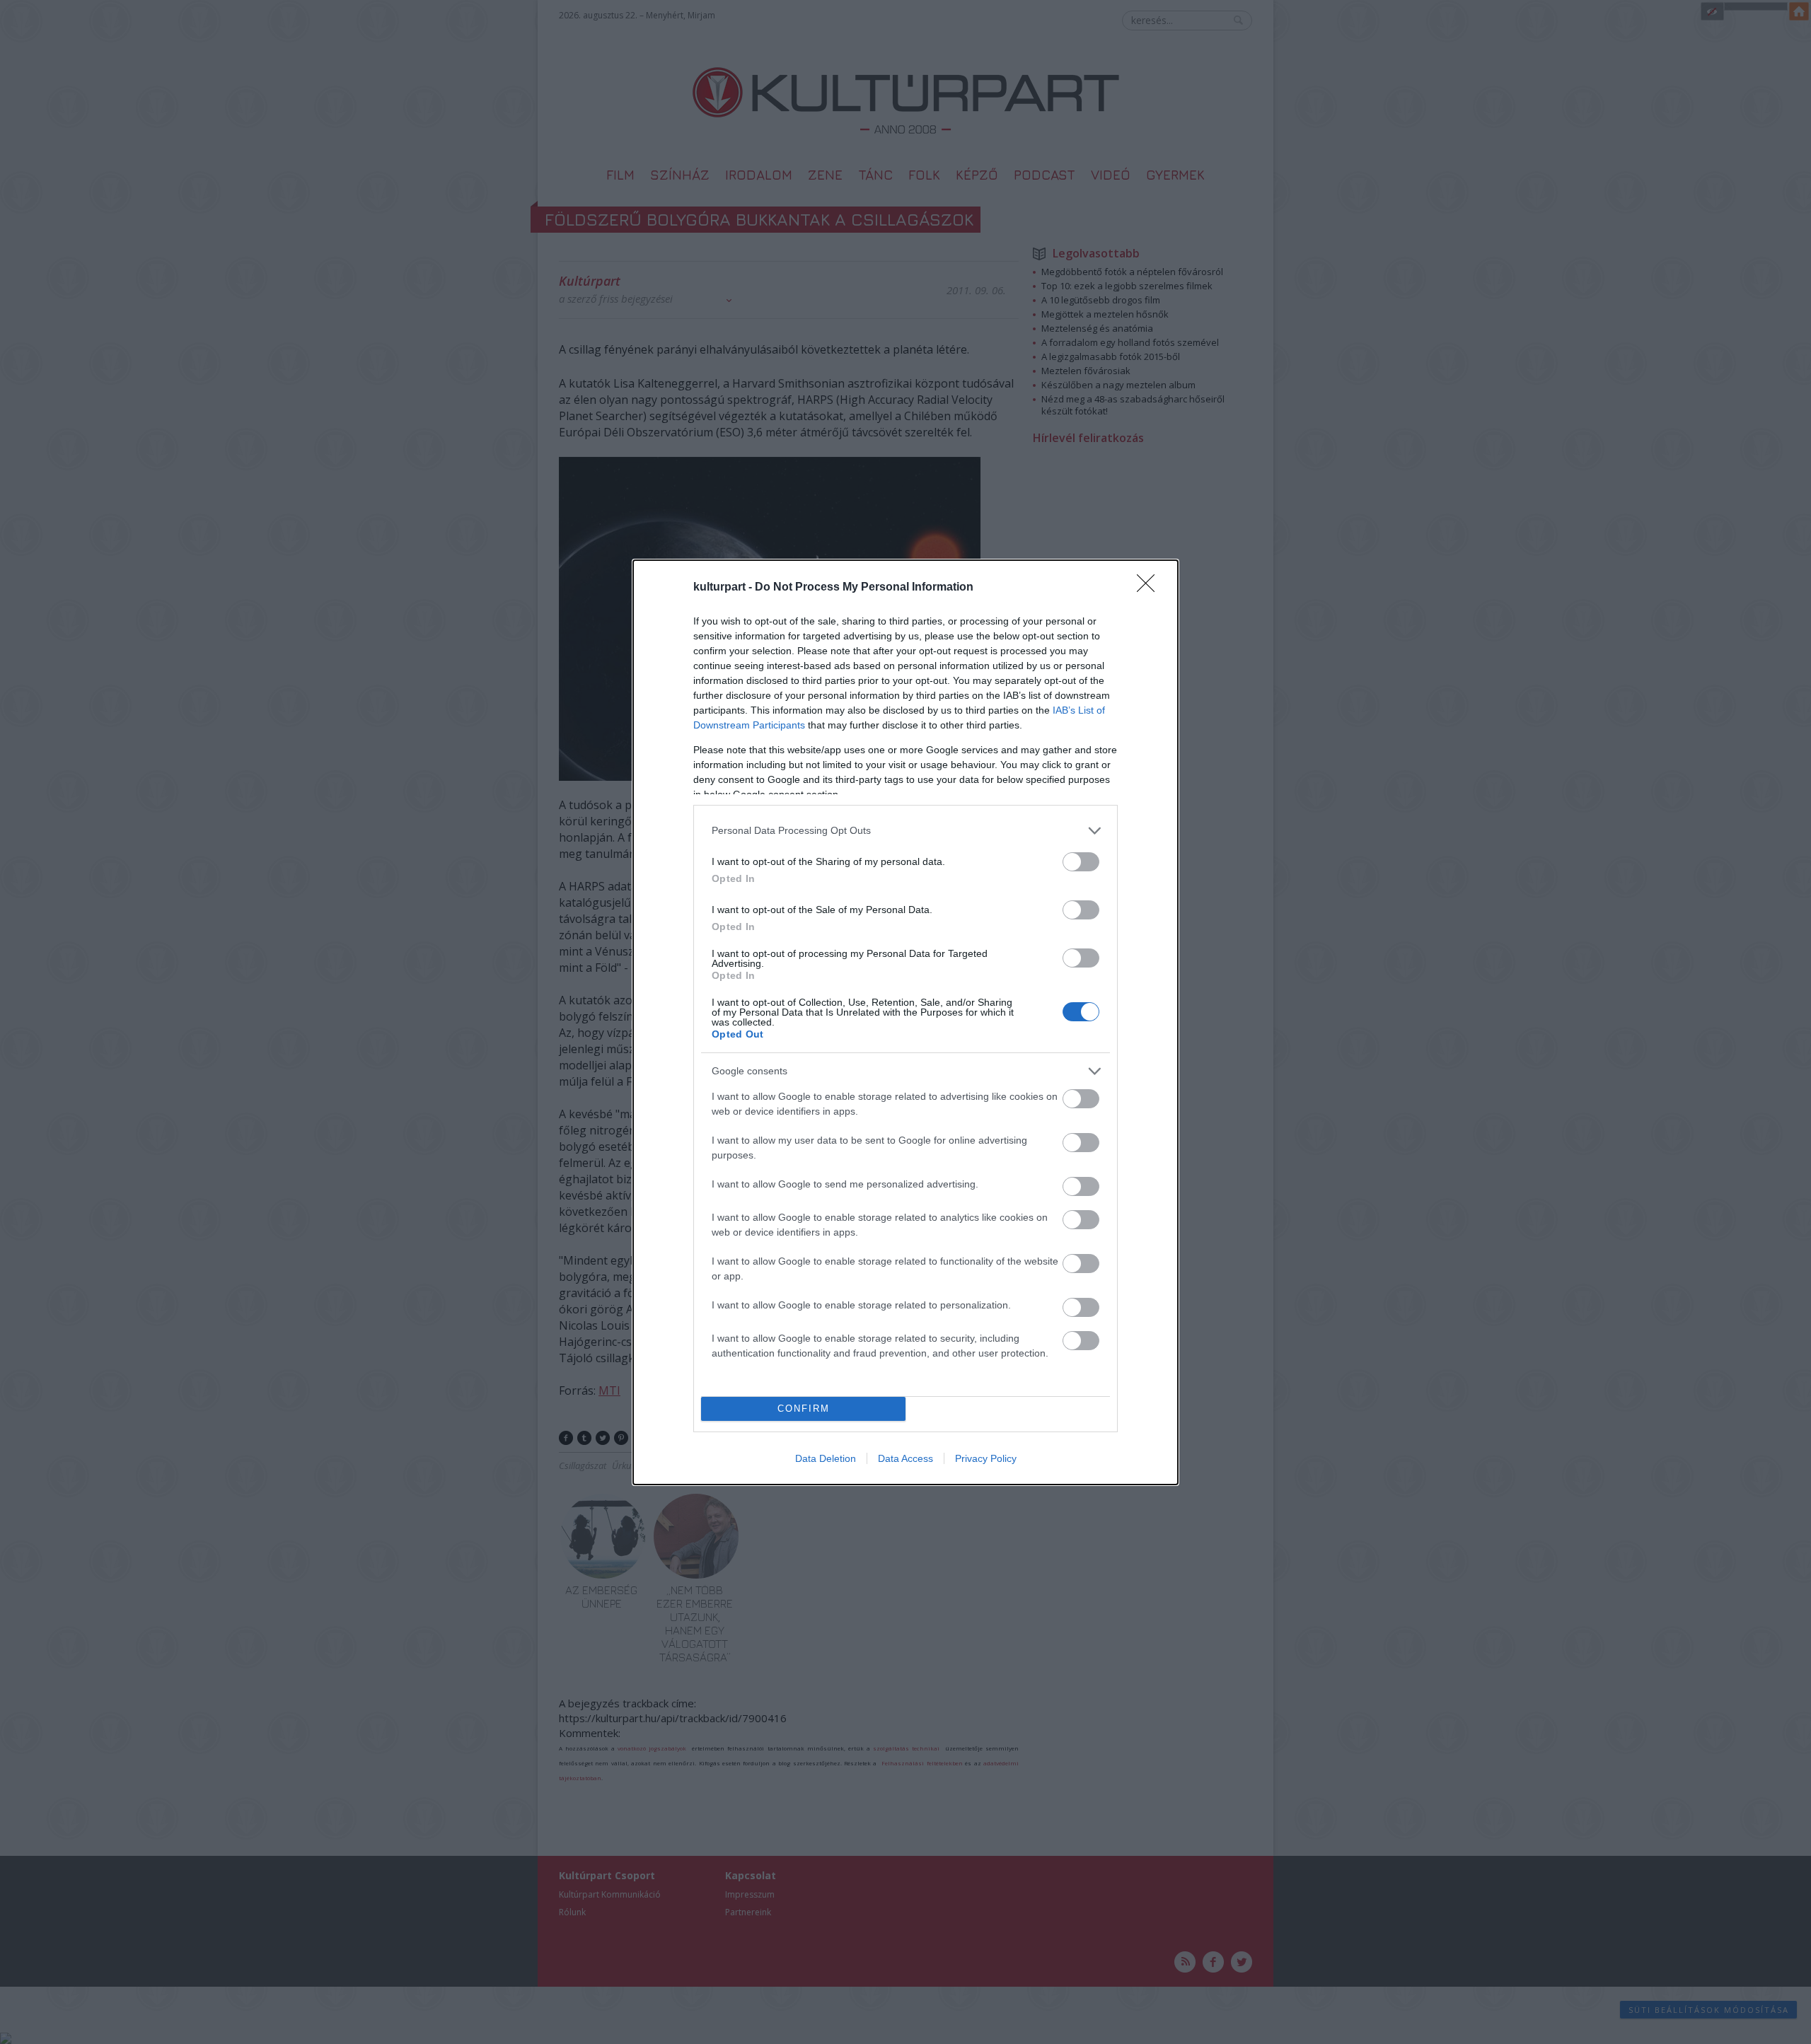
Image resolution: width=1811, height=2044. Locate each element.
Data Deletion (826, 1458)
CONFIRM (804, 1409)
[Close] (1150, 588)
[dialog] (905, 1022)
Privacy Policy (986, 1458)
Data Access (905, 1458)
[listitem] (905, 831)
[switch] (1081, 862)
